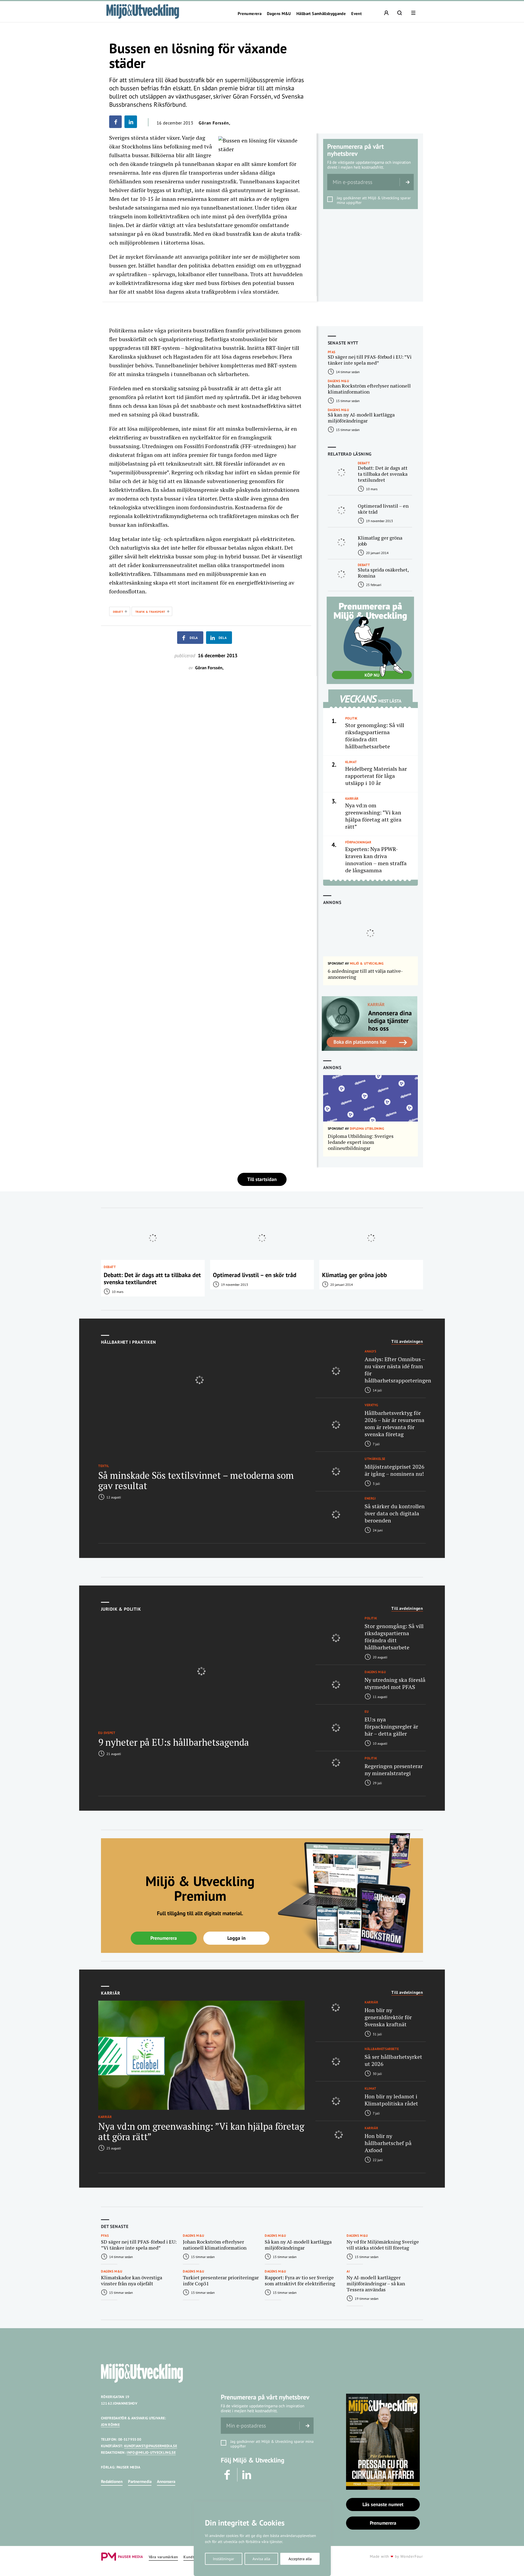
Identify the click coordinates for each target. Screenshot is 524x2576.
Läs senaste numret (383, 2504)
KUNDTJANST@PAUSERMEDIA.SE (151, 2446)
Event (356, 14)
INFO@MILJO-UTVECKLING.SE (151, 2452)
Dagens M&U (279, 14)
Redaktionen (112, 2481)
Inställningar (224, 2559)
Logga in (236, 1938)
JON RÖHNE (110, 2425)
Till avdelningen (407, 1341)
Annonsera (166, 2481)
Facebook (228, 2475)
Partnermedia (140, 2481)
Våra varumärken (163, 2557)
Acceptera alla (300, 2559)
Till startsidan (262, 1179)
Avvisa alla (261, 2559)
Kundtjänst (193, 2557)
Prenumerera (250, 14)
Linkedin (247, 2475)
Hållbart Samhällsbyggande (321, 14)
